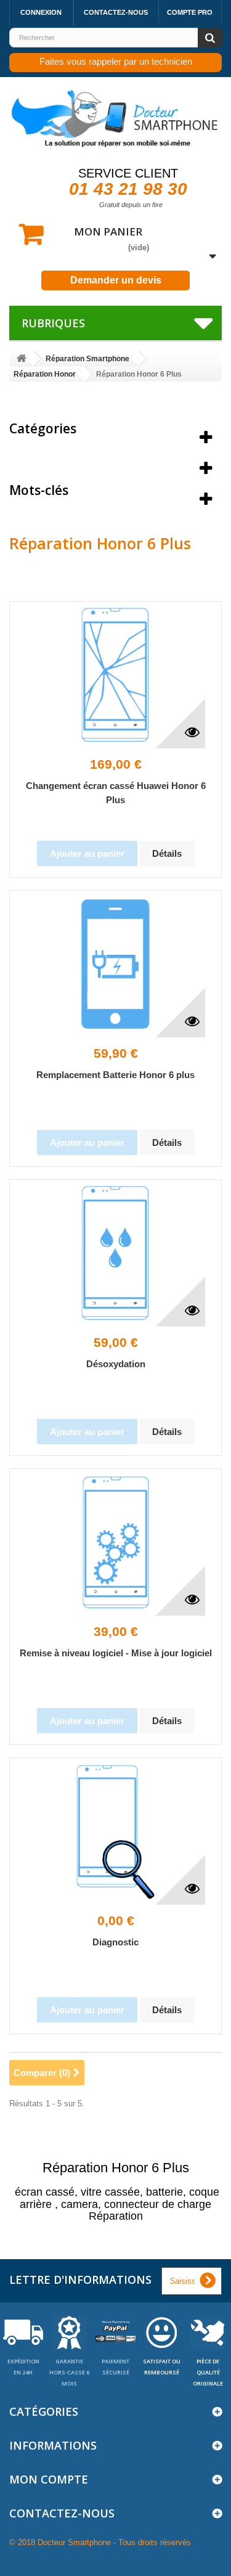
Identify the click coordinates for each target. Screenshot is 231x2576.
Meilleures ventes (64, 459)
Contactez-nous (116, 12)
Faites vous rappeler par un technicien (116, 61)
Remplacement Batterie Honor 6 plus (115, 1075)
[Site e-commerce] (22, 359)
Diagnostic (115, 1942)
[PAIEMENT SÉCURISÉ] (115, 2332)
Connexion (41, 12)
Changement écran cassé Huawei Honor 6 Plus (116, 793)
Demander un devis (116, 280)
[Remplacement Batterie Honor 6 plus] (116, 964)
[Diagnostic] (116, 1831)
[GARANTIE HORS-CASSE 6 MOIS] (69, 2332)
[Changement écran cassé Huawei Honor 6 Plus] (116, 675)
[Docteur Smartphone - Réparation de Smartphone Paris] (115, 119)
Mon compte (49, 2479)
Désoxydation (116, 1364)
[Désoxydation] (116, 1253)
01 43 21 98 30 (128, 189)
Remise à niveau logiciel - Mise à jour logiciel (116, 1653)
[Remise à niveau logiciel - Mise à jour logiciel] (116, 1542)
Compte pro (190, 12)
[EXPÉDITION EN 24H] (23, 2332)
